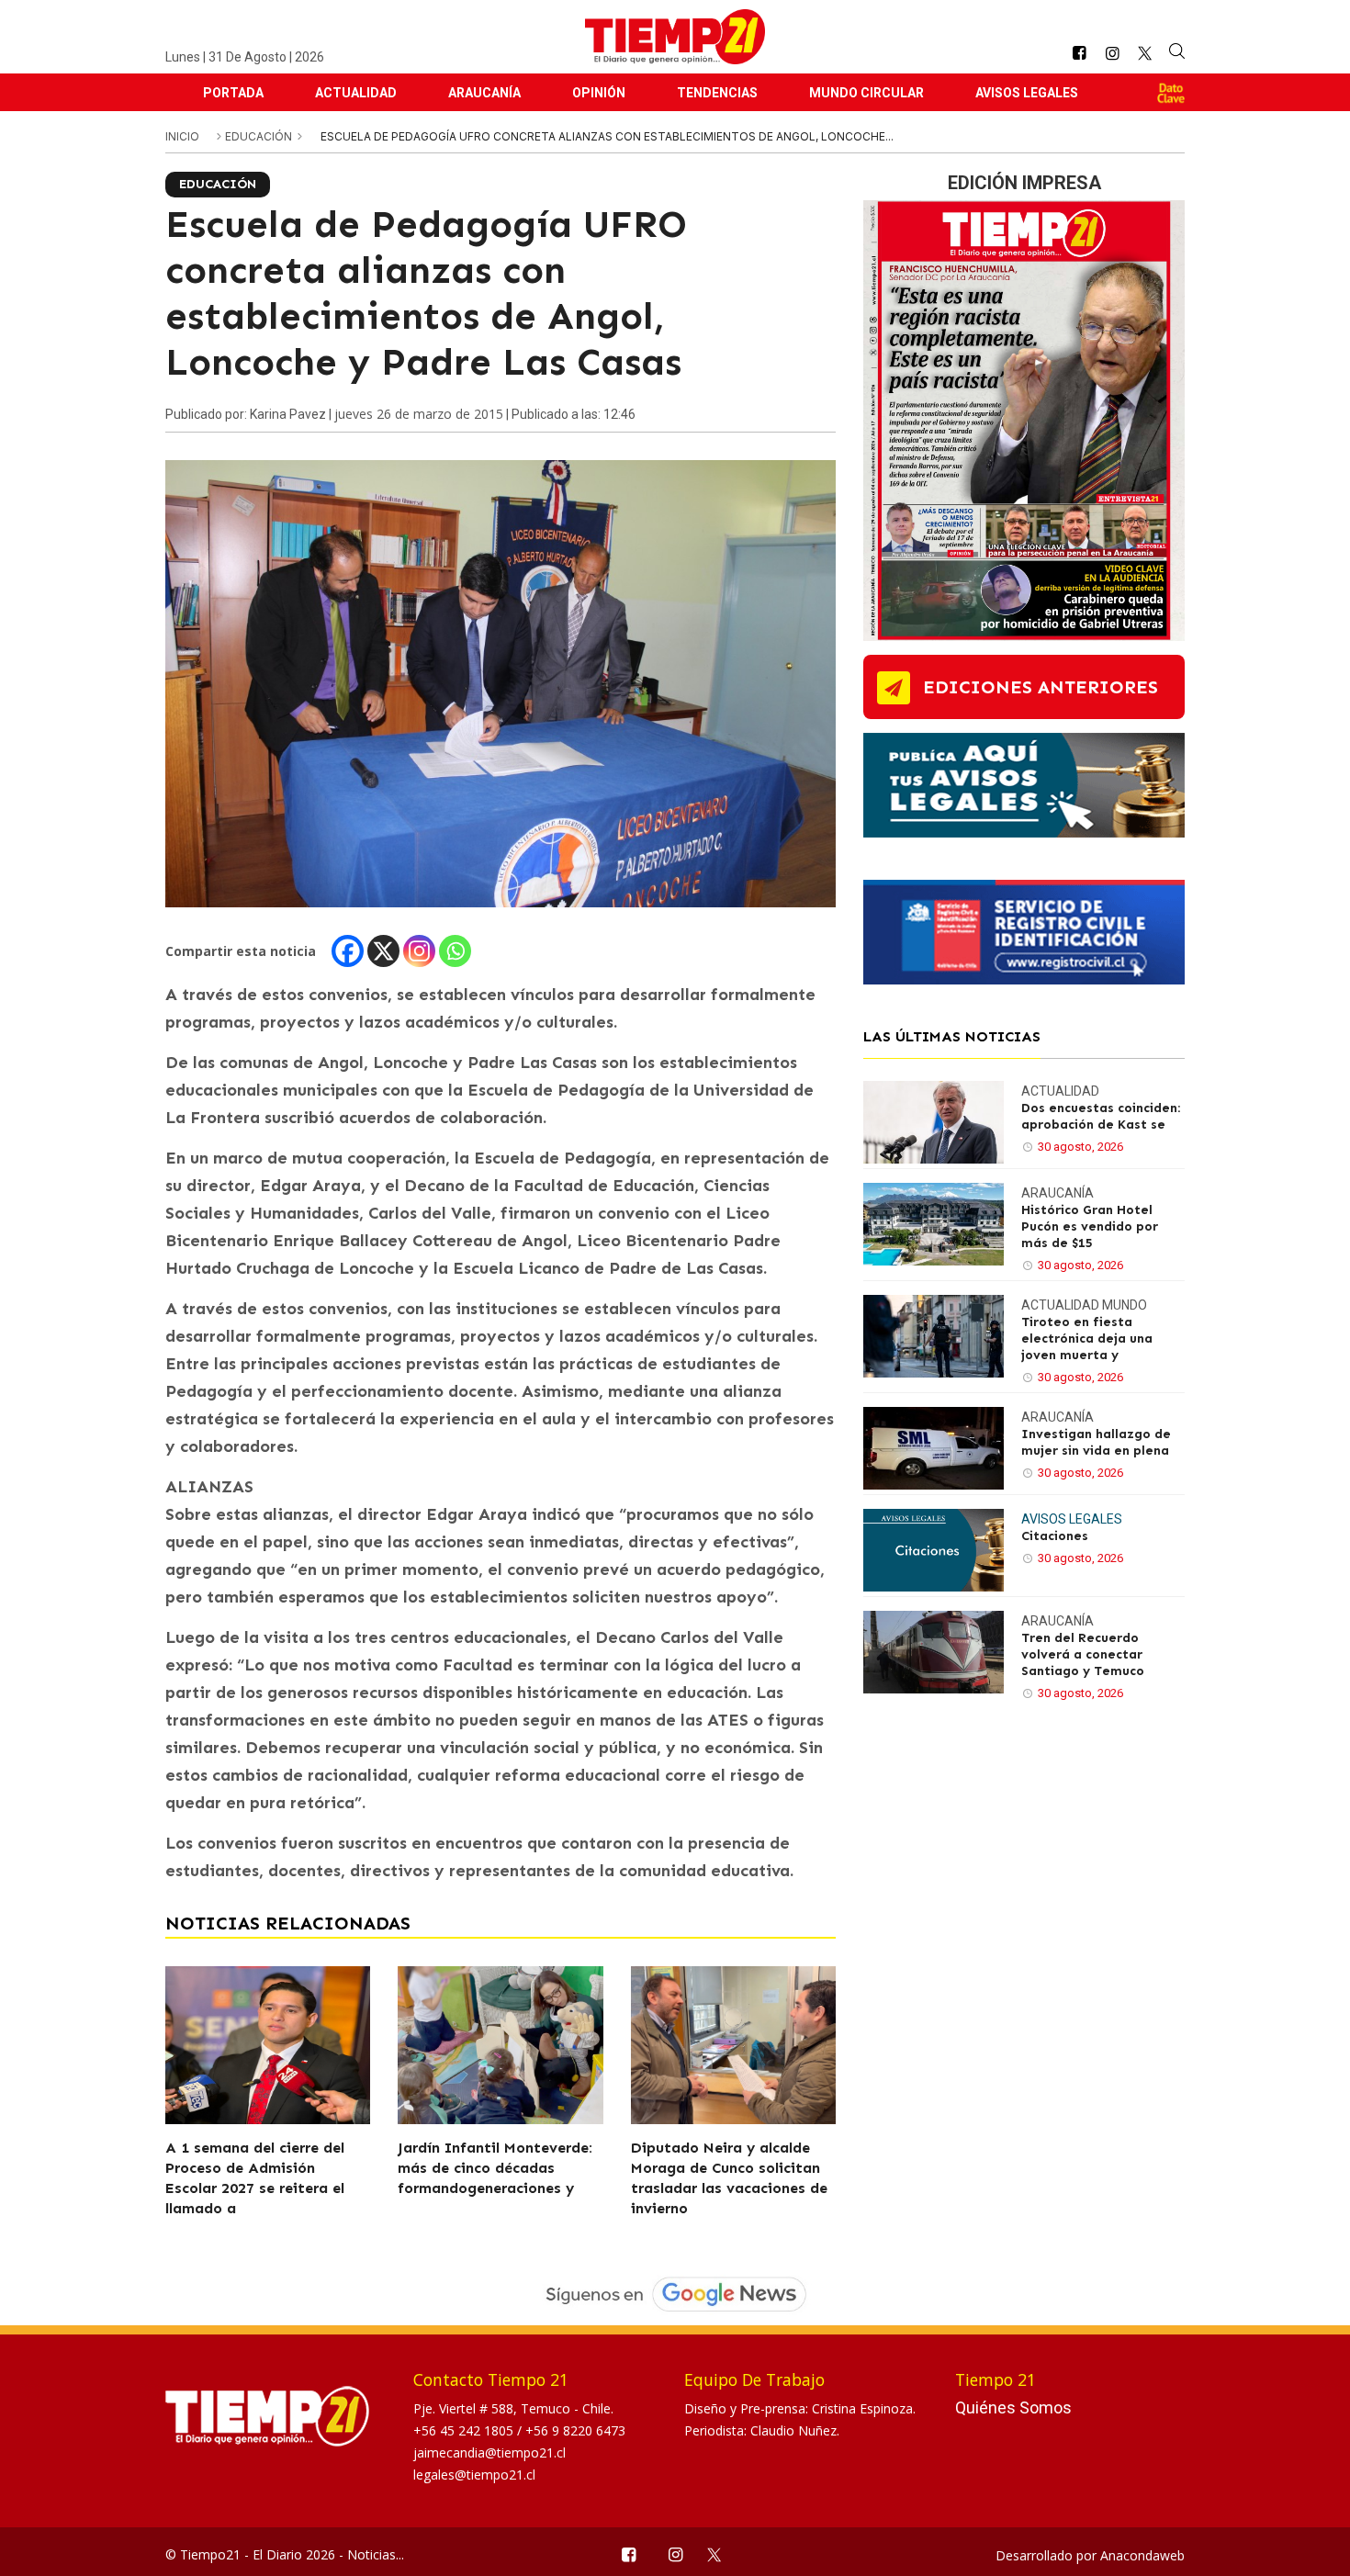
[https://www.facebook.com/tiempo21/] (1079, 54)
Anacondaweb (1142, 2555)
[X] (383, 951)
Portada (233, 93)
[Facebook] (348, 951)
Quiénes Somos (1013, 2407)
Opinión (599, 93)
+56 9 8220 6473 (575, 2430)
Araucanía (484, 93)
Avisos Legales (1027, 93)
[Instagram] (419, 951)
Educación (260, 136)
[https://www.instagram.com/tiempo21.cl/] (1112, 54)
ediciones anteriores (1041, 687)
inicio (182, 136)
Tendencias (717, 93)
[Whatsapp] (455, 951)
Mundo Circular (866, 93)
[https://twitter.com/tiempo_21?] (1145, 53)
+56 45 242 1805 (465, 2430)
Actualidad (356, 93)
